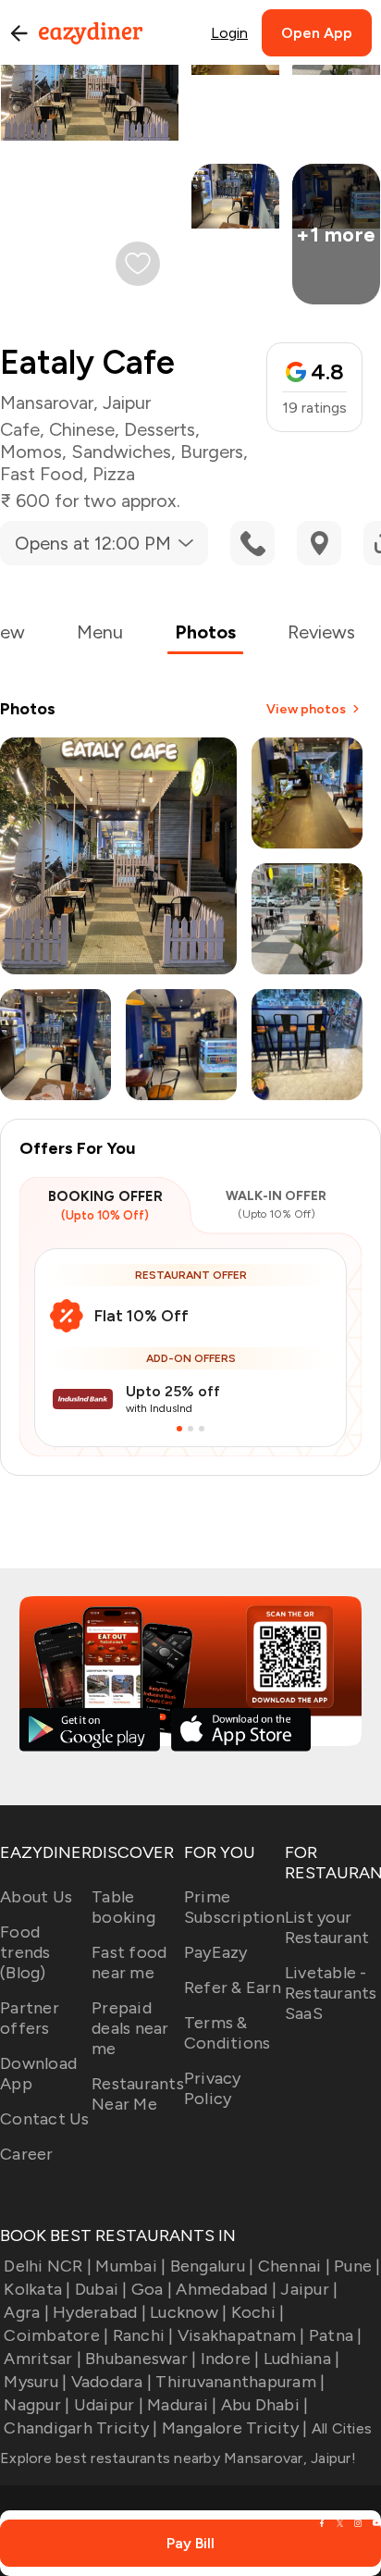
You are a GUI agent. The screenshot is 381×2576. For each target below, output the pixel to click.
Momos (31, 452)
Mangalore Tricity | (234, 2428)
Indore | (230, 2359)
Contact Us (45, 2119)
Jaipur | (309, 2289)
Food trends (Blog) (25, 1952)
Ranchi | (143, 2335)
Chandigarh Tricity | (80, 2428)
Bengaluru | (212, 2266)
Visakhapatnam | (241, 2335)
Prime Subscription (234, 1907)
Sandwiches (121, 452)
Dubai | (101, 2289)
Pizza (114, 474)
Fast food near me (129, 1963)
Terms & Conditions (227, 2033)
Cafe (20, 429)
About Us (36, 1897)
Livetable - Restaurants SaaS (331, 1993)
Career (27, 2154)
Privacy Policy (213, 2088)
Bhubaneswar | (141, 2359)
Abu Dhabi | (264, 2405)
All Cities (339, 2428)
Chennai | (294, 2266)
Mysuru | (35, 2382)
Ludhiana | (302, 2359)
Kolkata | (37, 2289)
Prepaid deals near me (130, 2028)
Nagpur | (37, 2405)
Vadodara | (111, 2382)
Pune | (357, 2266)
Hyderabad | (99, 2312)
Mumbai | (130, 2266)
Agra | (26, 2312)
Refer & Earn (233, 1988)
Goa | (152, 2289)
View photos (306, 709)
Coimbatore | (56, 2335)
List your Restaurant (327, 1927)
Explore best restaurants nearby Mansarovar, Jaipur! (178, 2458)
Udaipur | (109, 2405)
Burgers (212, 452)
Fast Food (42, 474)
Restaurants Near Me (138, 2094)
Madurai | (182, 2405)
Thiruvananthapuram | (240, 2382)
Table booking (123, 1907)
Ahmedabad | (226, 2289)
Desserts (160, 429)
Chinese (82, 429)
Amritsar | (43, 2359)
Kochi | (258, 2312)
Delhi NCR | (48, 2266)
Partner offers (30, 2018)
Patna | (336, 2335)
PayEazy (216, 1952)
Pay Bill (190, 2543)
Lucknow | (188, 2312)
